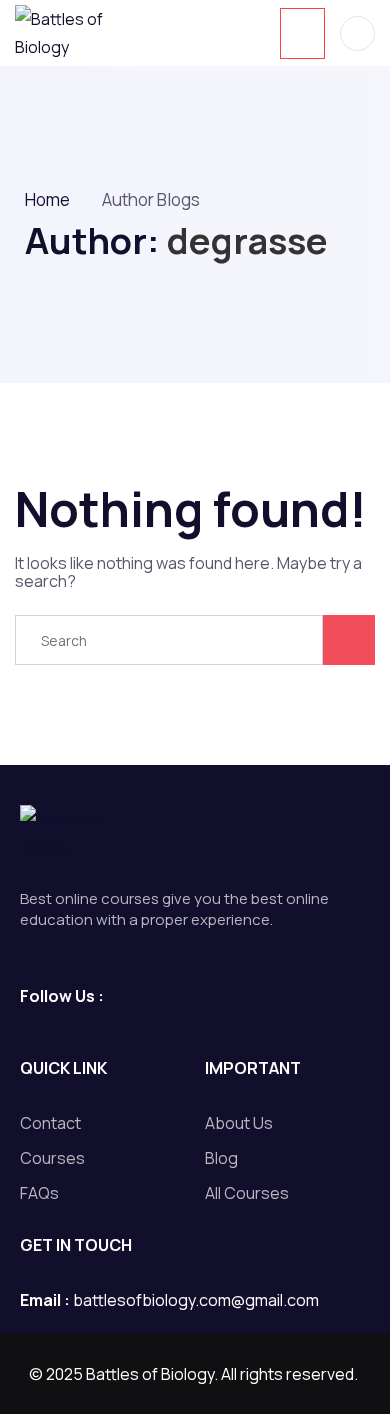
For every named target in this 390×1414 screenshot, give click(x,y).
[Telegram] (154, 994)
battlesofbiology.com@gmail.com (196, 1300)
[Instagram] (192, 994)
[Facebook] (116, 994)
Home (47, 199)
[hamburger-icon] (302, 33)
